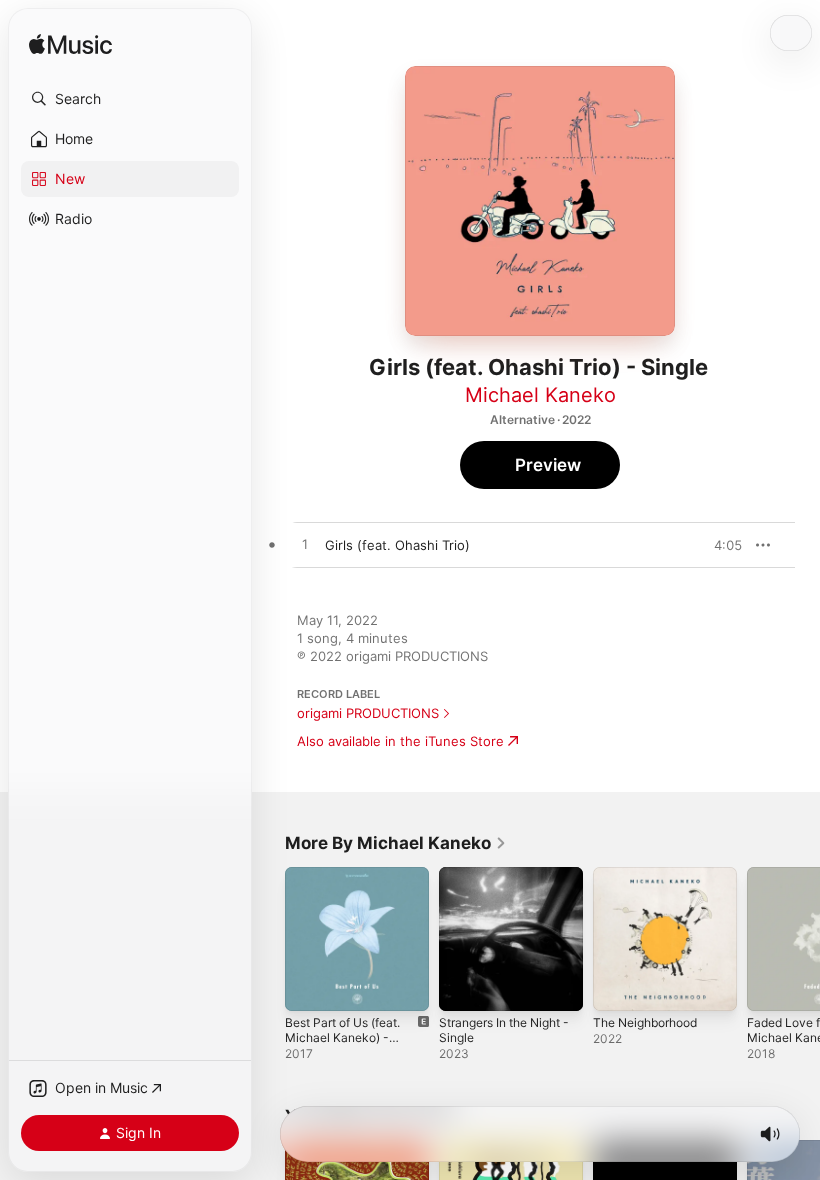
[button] (130, 99)
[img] (70, 45)
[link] (396, 843)
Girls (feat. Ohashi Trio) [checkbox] (397, 545)
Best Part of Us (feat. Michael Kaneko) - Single (342, 1037)
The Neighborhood (645, 1022)
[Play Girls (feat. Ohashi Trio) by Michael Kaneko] (305, 545)
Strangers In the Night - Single (504, 1030)
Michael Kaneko (540, 395)
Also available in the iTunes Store (400, 741)
